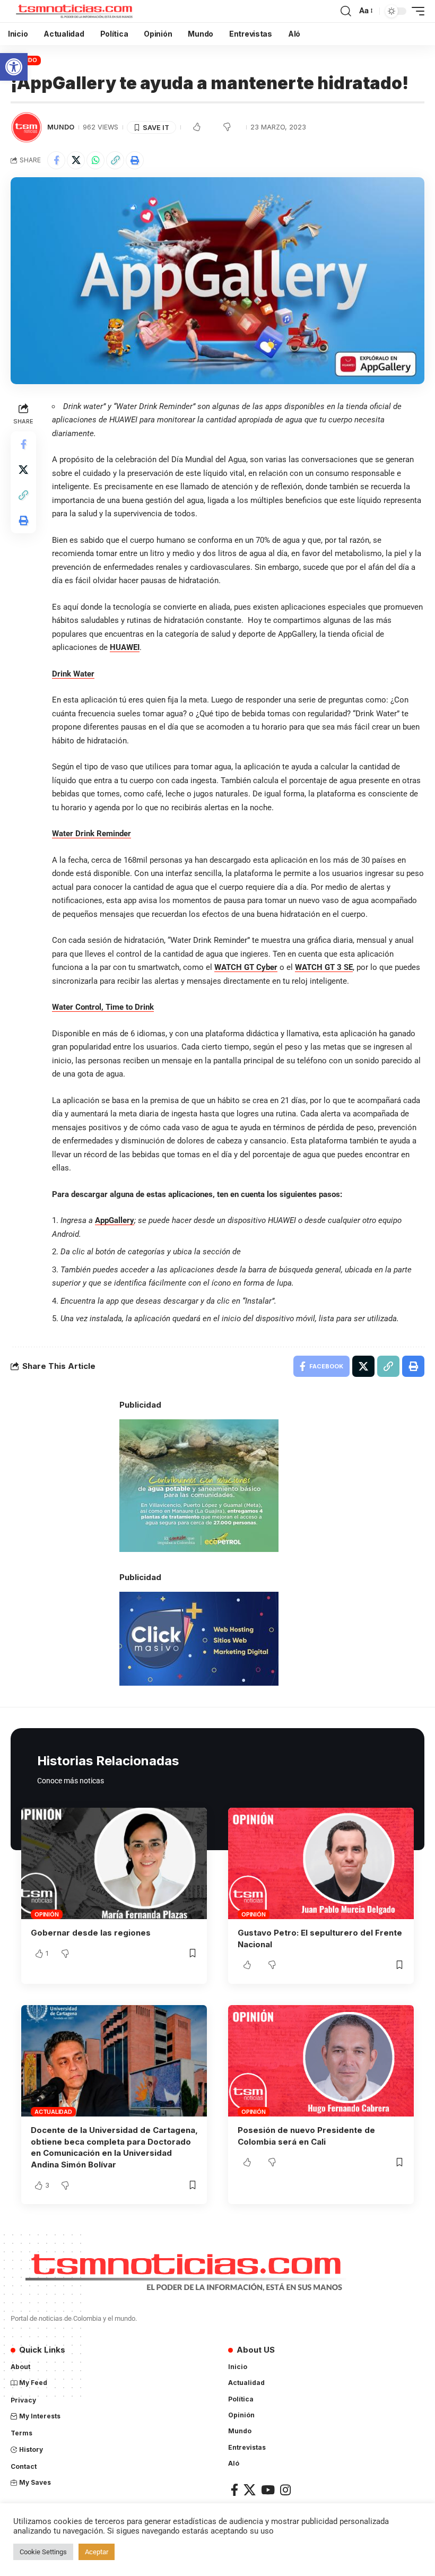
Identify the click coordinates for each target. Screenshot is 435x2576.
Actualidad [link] (53, 2112)
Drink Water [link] (73, 674)
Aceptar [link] (97, 2552)
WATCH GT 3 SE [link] (324, 967)
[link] (14, 67)
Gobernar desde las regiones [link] (91, 1933)
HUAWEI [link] (125, 647)
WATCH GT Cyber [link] (246, 967)
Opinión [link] (46, 1914)
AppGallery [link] (115, 1220)
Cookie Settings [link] (43, 2552)
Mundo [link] (61, 127)
